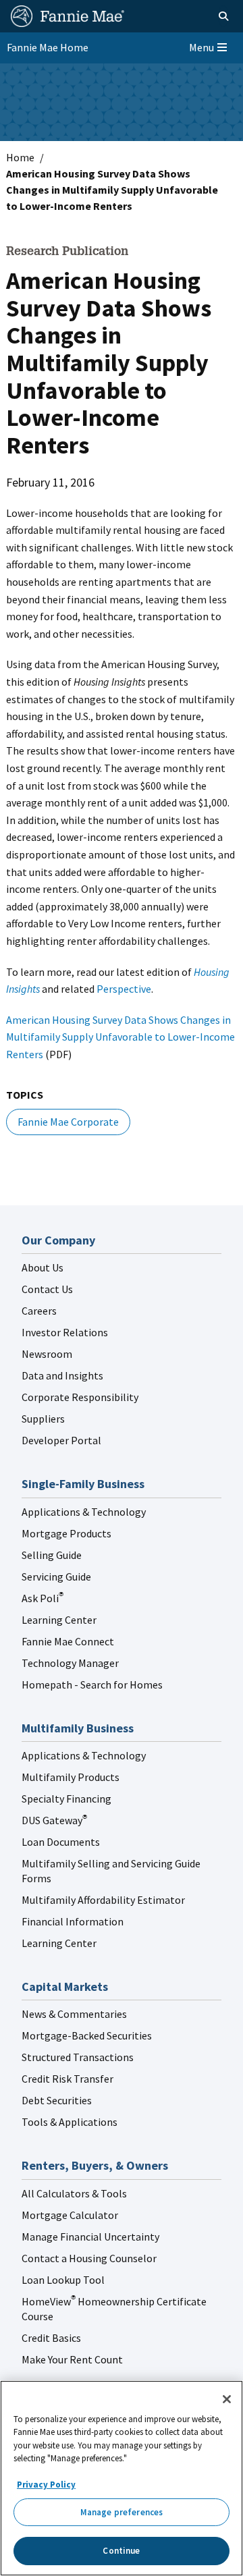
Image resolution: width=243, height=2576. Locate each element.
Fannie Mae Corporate (68, 1122)
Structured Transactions (78, 2057)
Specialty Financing (66, 1799)
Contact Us (47, 1289)
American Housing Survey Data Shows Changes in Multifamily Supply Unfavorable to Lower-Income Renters (120, 1037)
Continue (121, 2551)
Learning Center (59, 1620)
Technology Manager (70, 1663)
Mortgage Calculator (70, 2215)
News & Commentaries (74, 2014)
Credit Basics (51, 2338)
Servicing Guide (56, 1577)
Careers (39, 1311)
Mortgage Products (66, 1533)
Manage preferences (122, 2512)
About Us (43, 1267)
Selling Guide (52, 1555)
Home (20, 157)
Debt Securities (57, 2100)
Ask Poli (43, 1598)
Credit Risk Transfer (67, 2079)
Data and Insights (62, 1375)
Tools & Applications (70, 2122)
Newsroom (47, 1354)
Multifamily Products (71, 1777)
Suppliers (43, 1419)
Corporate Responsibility (80, 1397)
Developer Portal (61, 1440)
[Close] (227, 2399)
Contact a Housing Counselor (89, 2258)
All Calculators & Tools (74, 2193)
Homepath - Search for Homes (92, 1684)
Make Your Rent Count (72, 2359)
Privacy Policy (46, 2485)
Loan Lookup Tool (63, 2280)
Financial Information (73, 1921)
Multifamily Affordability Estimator (103, 1900)
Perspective (124, 989)
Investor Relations (65, 1332)
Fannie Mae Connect (68, 1641)
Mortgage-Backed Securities (87, 2035)
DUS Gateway (54, 1820)
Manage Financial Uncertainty (90, 2237)
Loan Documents (61, 1842)
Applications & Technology (84, 1512)
